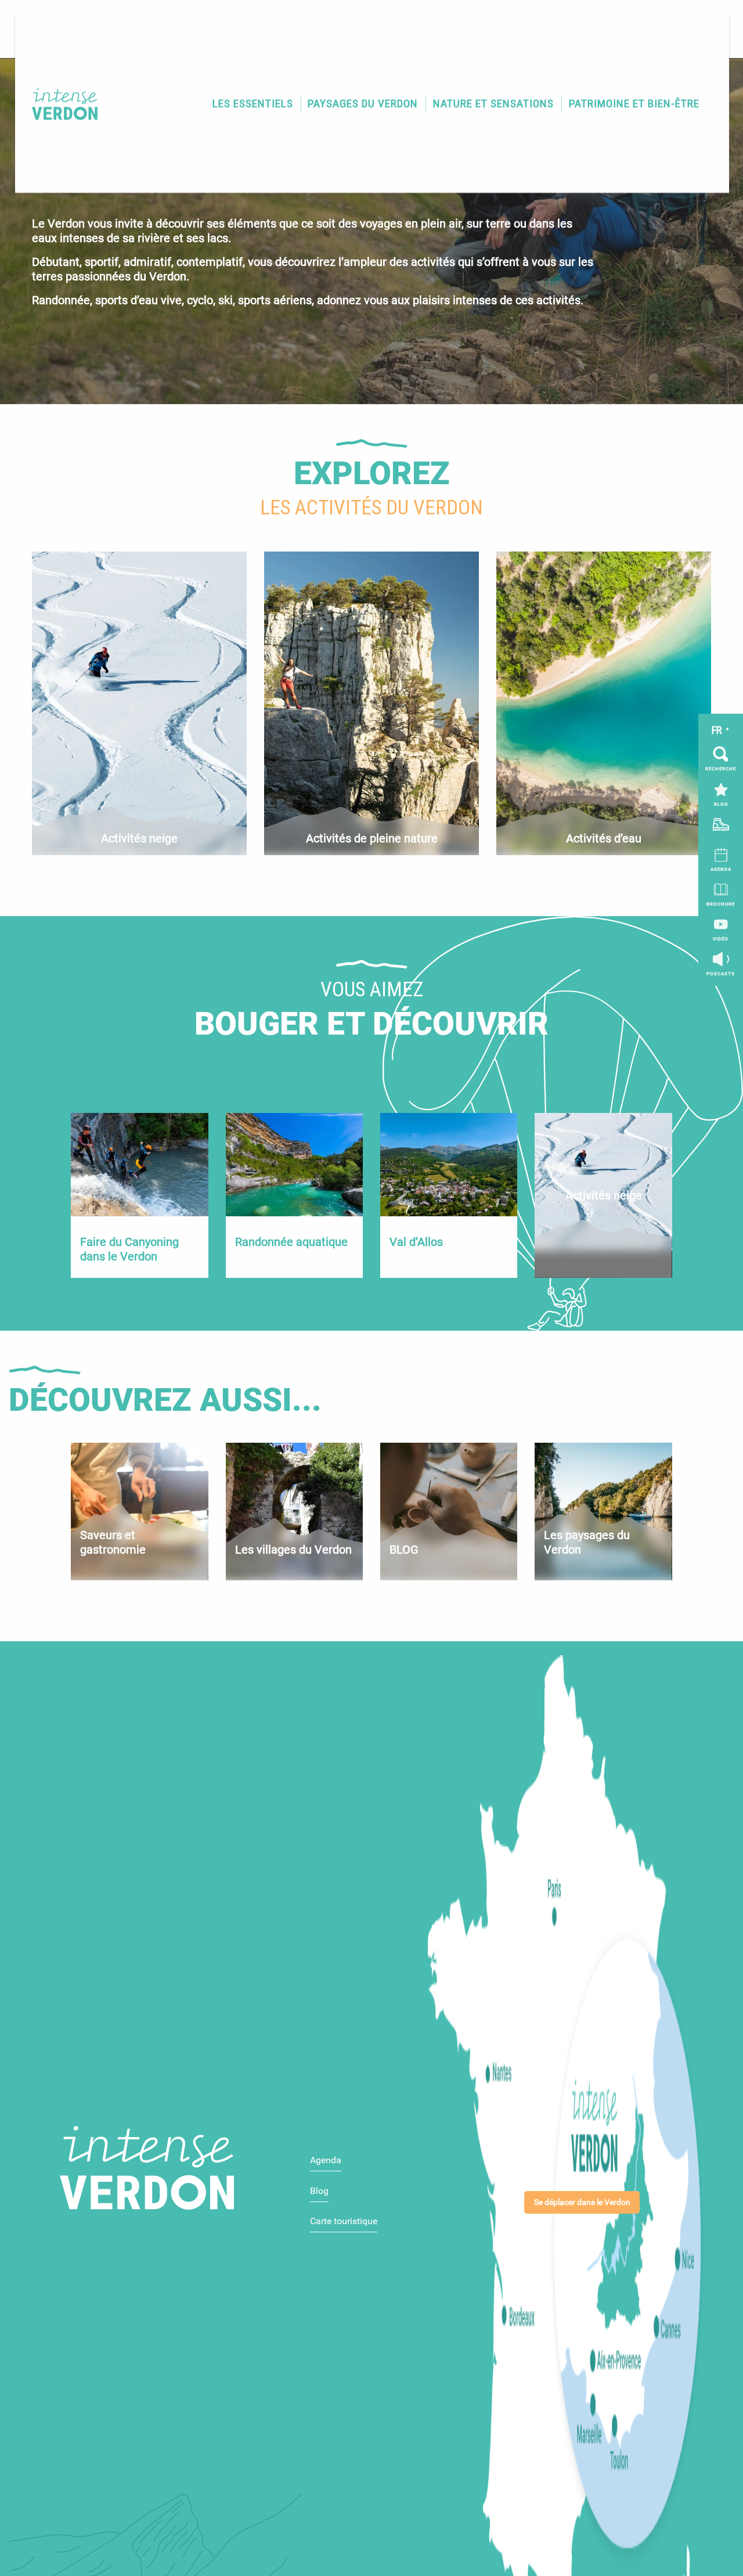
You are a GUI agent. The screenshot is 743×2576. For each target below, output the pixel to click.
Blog (319, 2191)
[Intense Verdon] (59, 104)
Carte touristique (344, 2221)
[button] (252, 104)
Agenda (326, 2160)
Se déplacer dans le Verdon (582, 2202)
